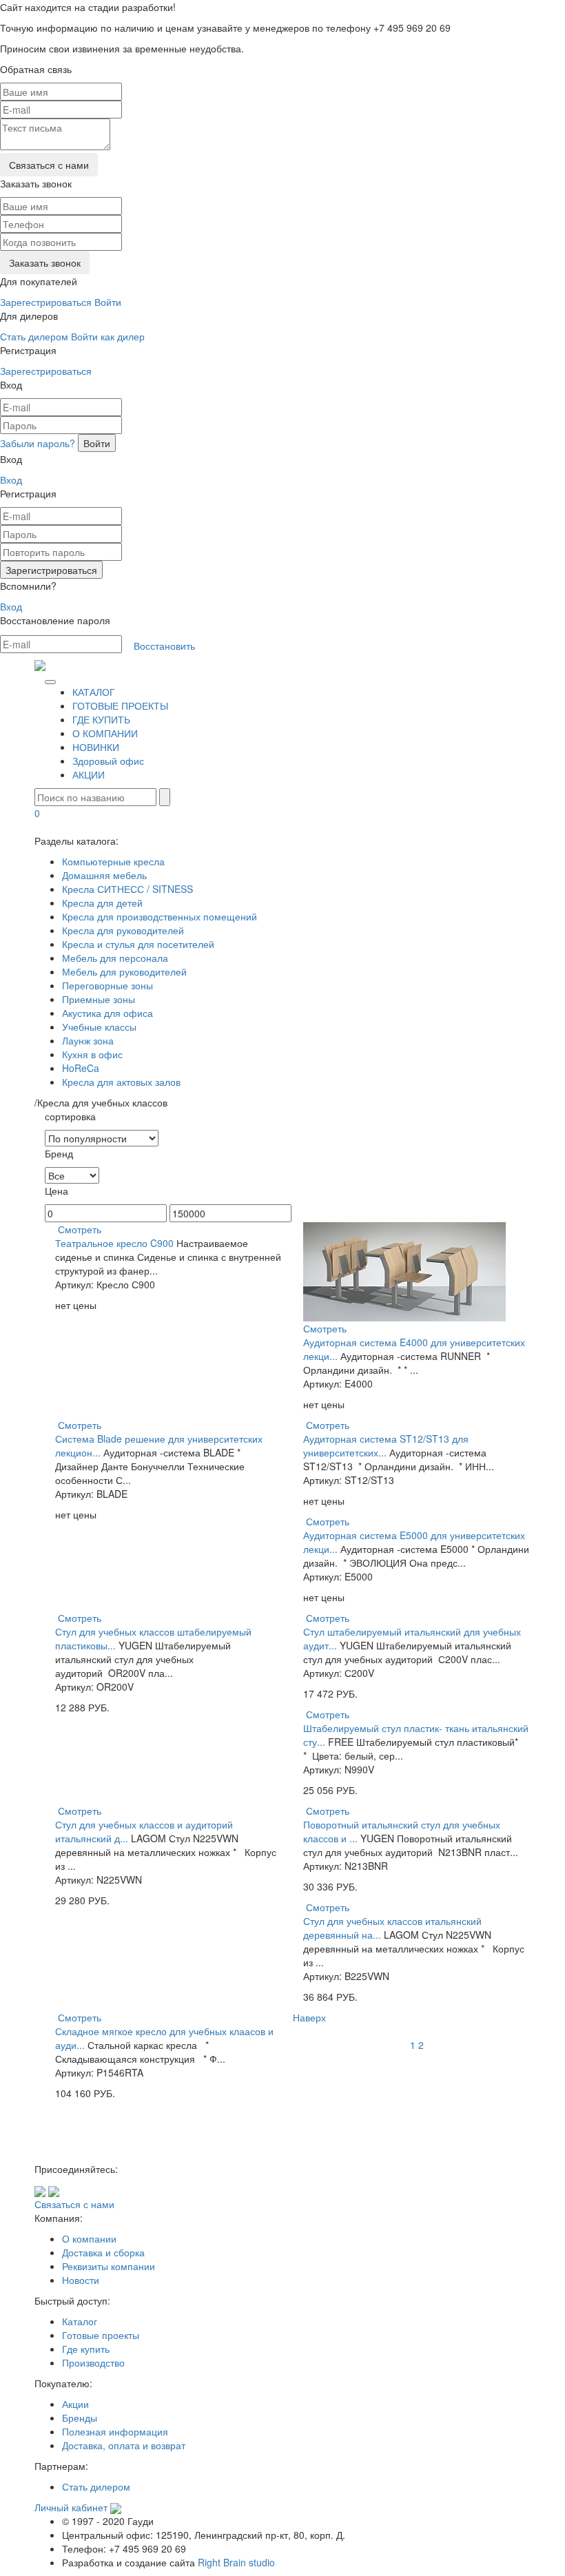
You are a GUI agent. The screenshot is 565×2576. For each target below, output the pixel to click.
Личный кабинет (71, 2507)
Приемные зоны (99, 999)
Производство (93, 2362)
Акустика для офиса (107, 1013)
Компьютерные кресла (113, 861)
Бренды (80, 2418)
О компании (89, 2238)
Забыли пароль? (38, 443)
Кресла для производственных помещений (160, 916)
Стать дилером (34, 336)
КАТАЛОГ (94, 692)
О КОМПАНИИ (105, 733)
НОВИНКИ (96, 747)
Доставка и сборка (103, 2252)
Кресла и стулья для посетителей (138, 944)
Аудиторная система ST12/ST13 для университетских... (386, 1445)
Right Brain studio (236, 2562)
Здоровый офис (108, 761)
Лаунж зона (88, 1040)
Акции (75, 2404)
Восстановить (164, 646)
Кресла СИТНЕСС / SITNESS (127, 889)
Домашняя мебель (104, 875)
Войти (108, 302)
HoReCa (81, 1068)
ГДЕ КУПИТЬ (101, 719)
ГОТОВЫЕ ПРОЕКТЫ (120, 705)
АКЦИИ (89, 774)
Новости (81, 2280)
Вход (11, 480)
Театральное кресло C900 (114, 1243)
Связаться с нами (74, 2204)
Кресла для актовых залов (121, 1082)
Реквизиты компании (109, 2266)
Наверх (309, 2017)
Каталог (80, 2321)
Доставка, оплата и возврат (124, 2445)
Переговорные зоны (107, 985)
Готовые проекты (101, 2335)
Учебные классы (99, 1027)
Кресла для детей (102, 903)
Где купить (86, 2349)
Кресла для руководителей (123, 930)
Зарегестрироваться (46, 302)
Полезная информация (115, 2431)
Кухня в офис (92, 1054)
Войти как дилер (108, 336)
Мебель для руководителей (124, 971)
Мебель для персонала (115, 958)
